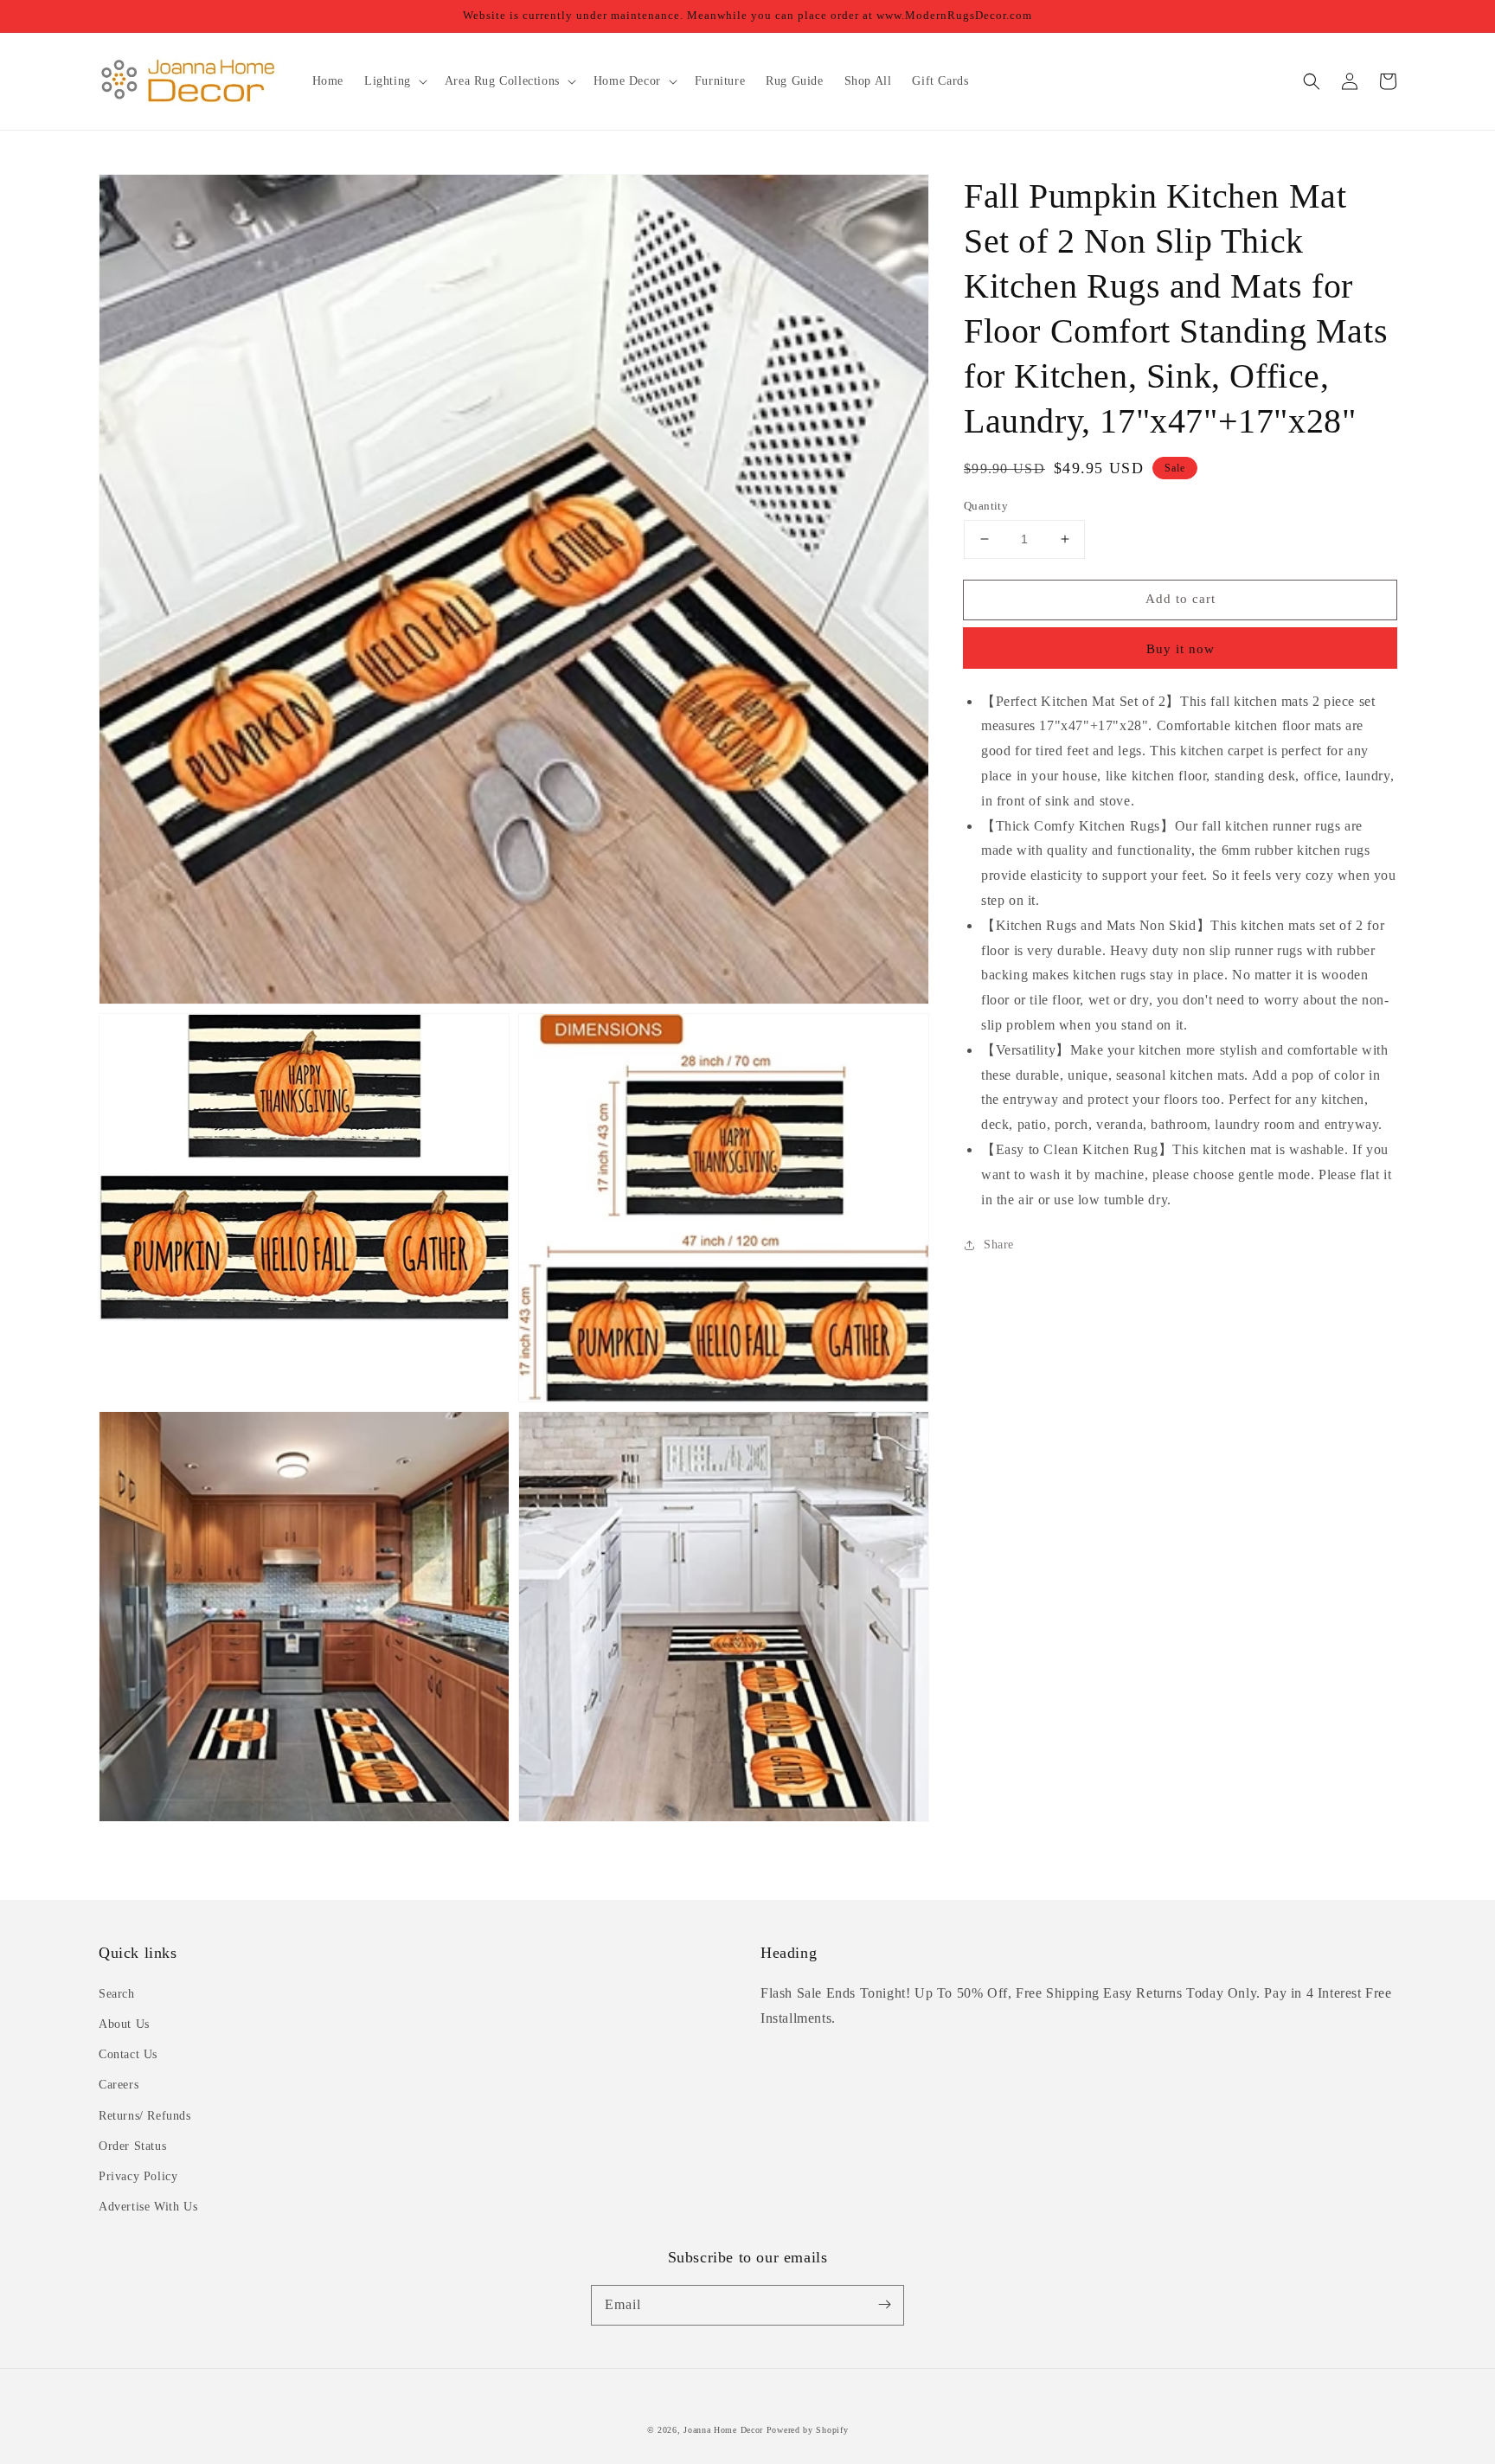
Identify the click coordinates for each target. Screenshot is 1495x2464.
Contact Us (128, 2054)
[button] (1312, 81)
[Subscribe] (884, 2305)
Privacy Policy (138, 2176)
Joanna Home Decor (723, 2430)
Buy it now (1181, 649)
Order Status (132, 2146)
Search (117, 1994)
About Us (124, 2024)
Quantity (986, 506)
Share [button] (999, 1245)
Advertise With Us (148, 2207)
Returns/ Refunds (145, 2116)
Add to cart (1181, 599)
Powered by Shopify (808, 2430)
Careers (119, 2085)
